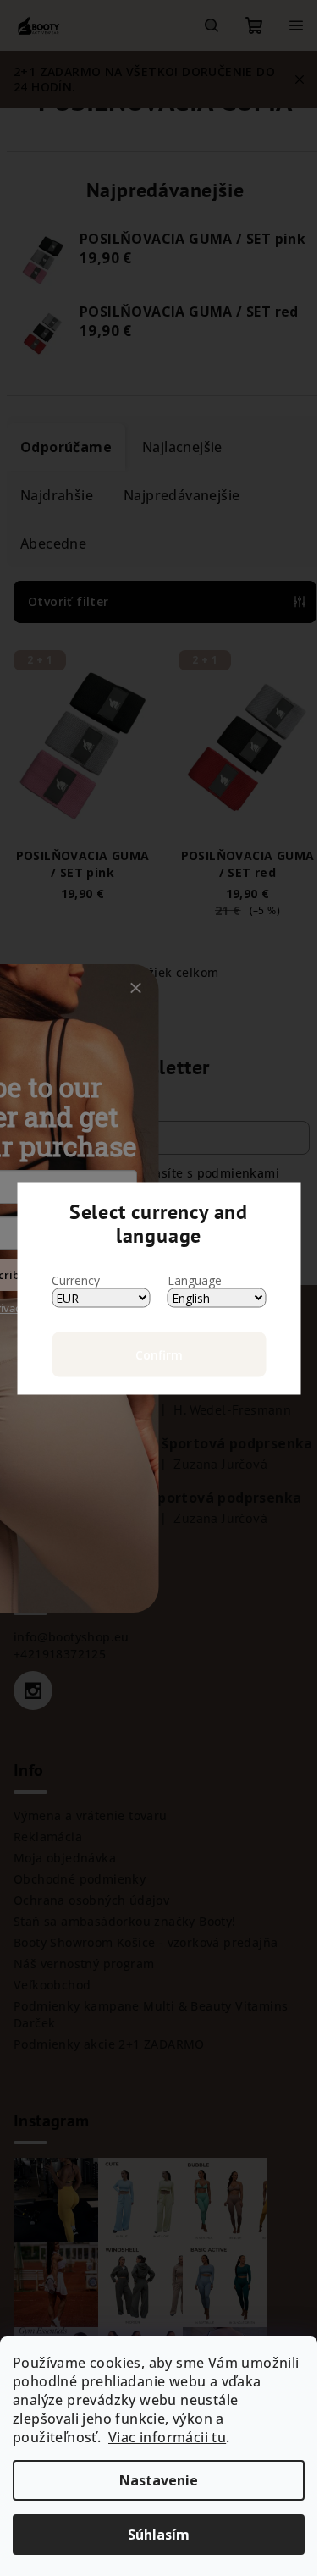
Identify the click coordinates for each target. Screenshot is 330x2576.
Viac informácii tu (167, 2437)
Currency (76, 1280)
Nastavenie (159, 2480)
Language (195, 1280)
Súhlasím (159, 2535)
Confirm (159, 1354)
